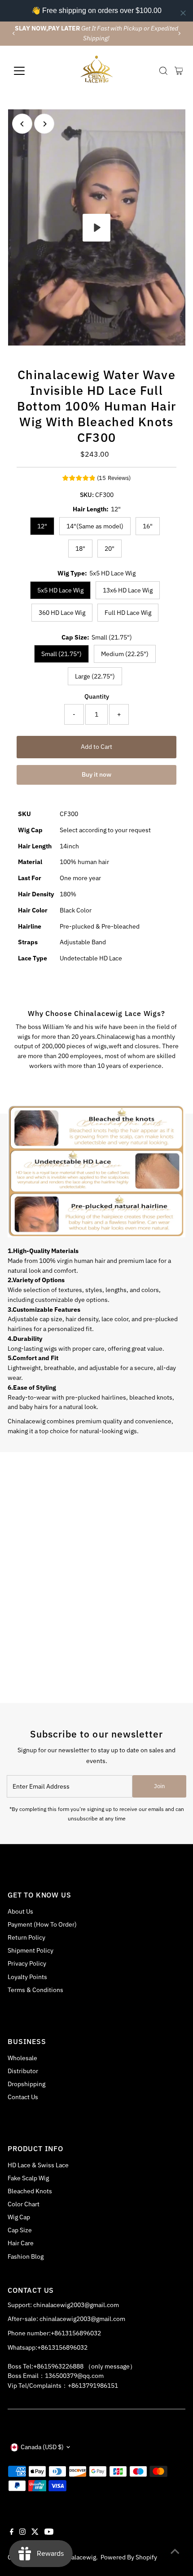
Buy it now (96, 774)
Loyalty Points (27, 1977)
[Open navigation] (29, 71)
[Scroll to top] (175, 2551)
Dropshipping (26, 2084)
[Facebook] (12, 2533)
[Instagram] (22, 2533)
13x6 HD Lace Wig (128, 590)
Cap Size (20, 2230)
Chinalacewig (77, 2557)
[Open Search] (163, 71)
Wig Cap (19, 2217)
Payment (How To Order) (42, 1924)
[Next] (179, 33)
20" (110, 549)
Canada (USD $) (42, 2447)
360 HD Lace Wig (62, 613)
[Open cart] (179, 71)
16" (148, 526)
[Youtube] (49, 2533)
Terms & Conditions (35, 1990)
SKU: (87, 495)
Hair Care (21, 2243)
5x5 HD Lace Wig (60, 590)
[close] (183, 13)
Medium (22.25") (125, 654)
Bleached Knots (30, 2191)
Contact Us (23, 2097)
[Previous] (14, 33)
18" (80, 549)
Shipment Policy (31, 1950)
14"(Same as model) (95, 526)
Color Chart (24, 2204)
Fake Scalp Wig (28, 2178)
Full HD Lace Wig (128, 613)
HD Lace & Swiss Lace (38, 2165)
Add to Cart (96, 747)
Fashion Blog (26, 2256)
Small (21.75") (61, 654)
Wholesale (22, 2058)
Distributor (23, 2071)
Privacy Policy (27, 1963)
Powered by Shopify (129, 2557)
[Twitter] (35, 2533)
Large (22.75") (95, 676)
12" (42, 526)
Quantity (97, 696)
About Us (20, 1911)
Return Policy (26, 1937)
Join (159, 1786)
